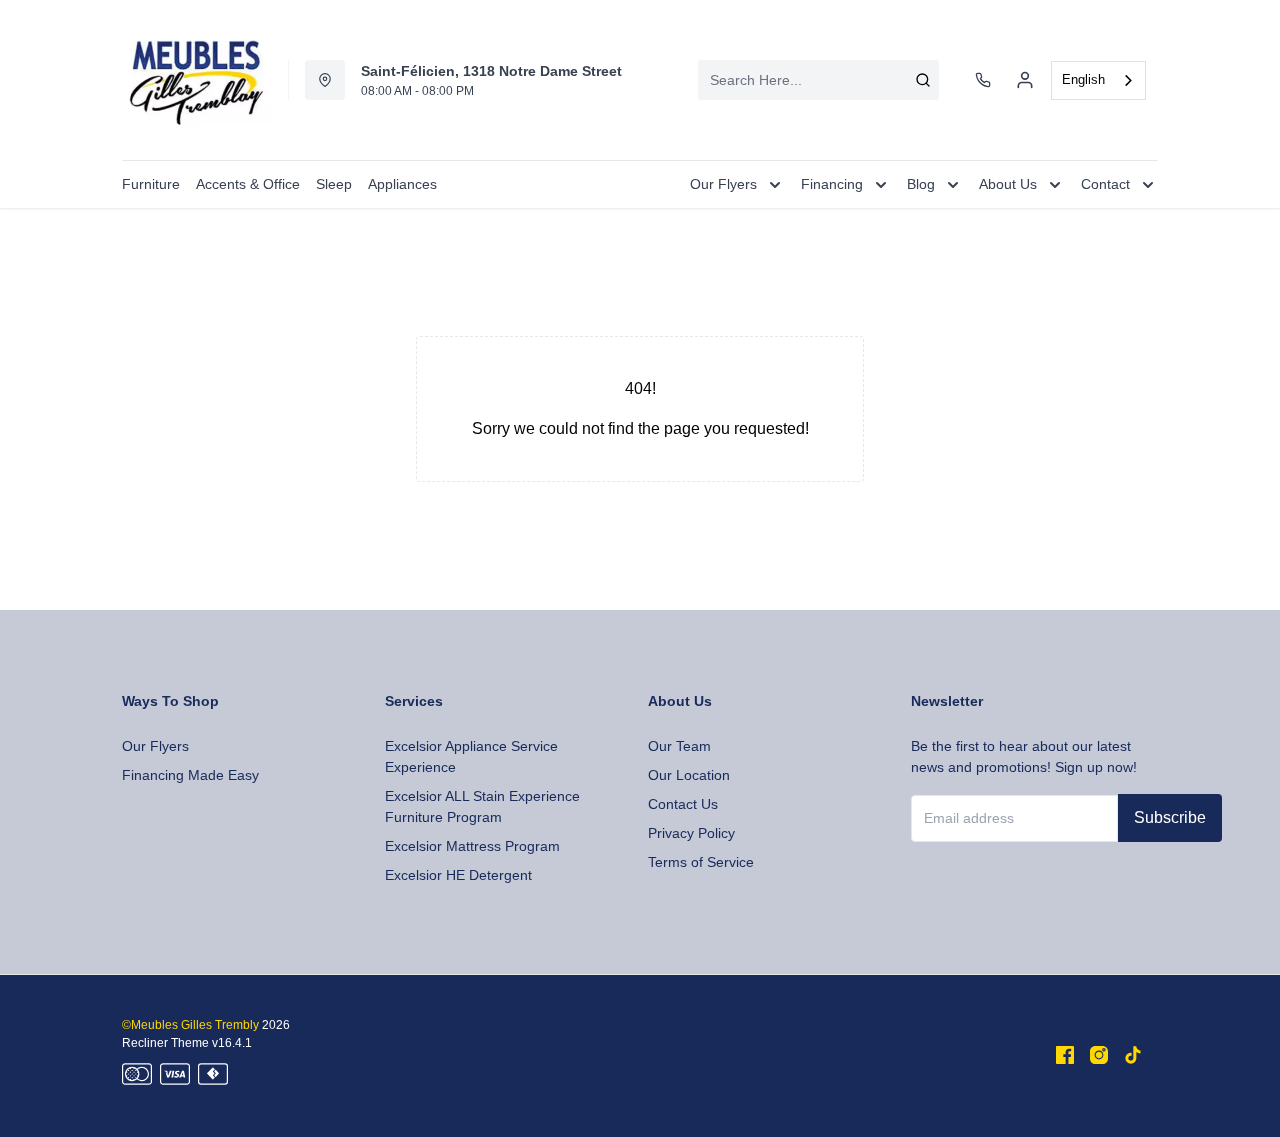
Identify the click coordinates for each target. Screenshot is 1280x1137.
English (1083, 79)
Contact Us (683, 804)
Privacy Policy (691, 833)
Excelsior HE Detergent (458, 875)
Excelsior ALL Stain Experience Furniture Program (482, 806)
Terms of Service (701, 862)
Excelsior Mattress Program (472, 846)
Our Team (679, 746)
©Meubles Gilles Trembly (190, 1025)
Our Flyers (155, 746)
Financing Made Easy (190, 775)
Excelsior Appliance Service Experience (471, 756)
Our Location (689, 775)
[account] (1025, 80)
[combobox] (818, 80)
